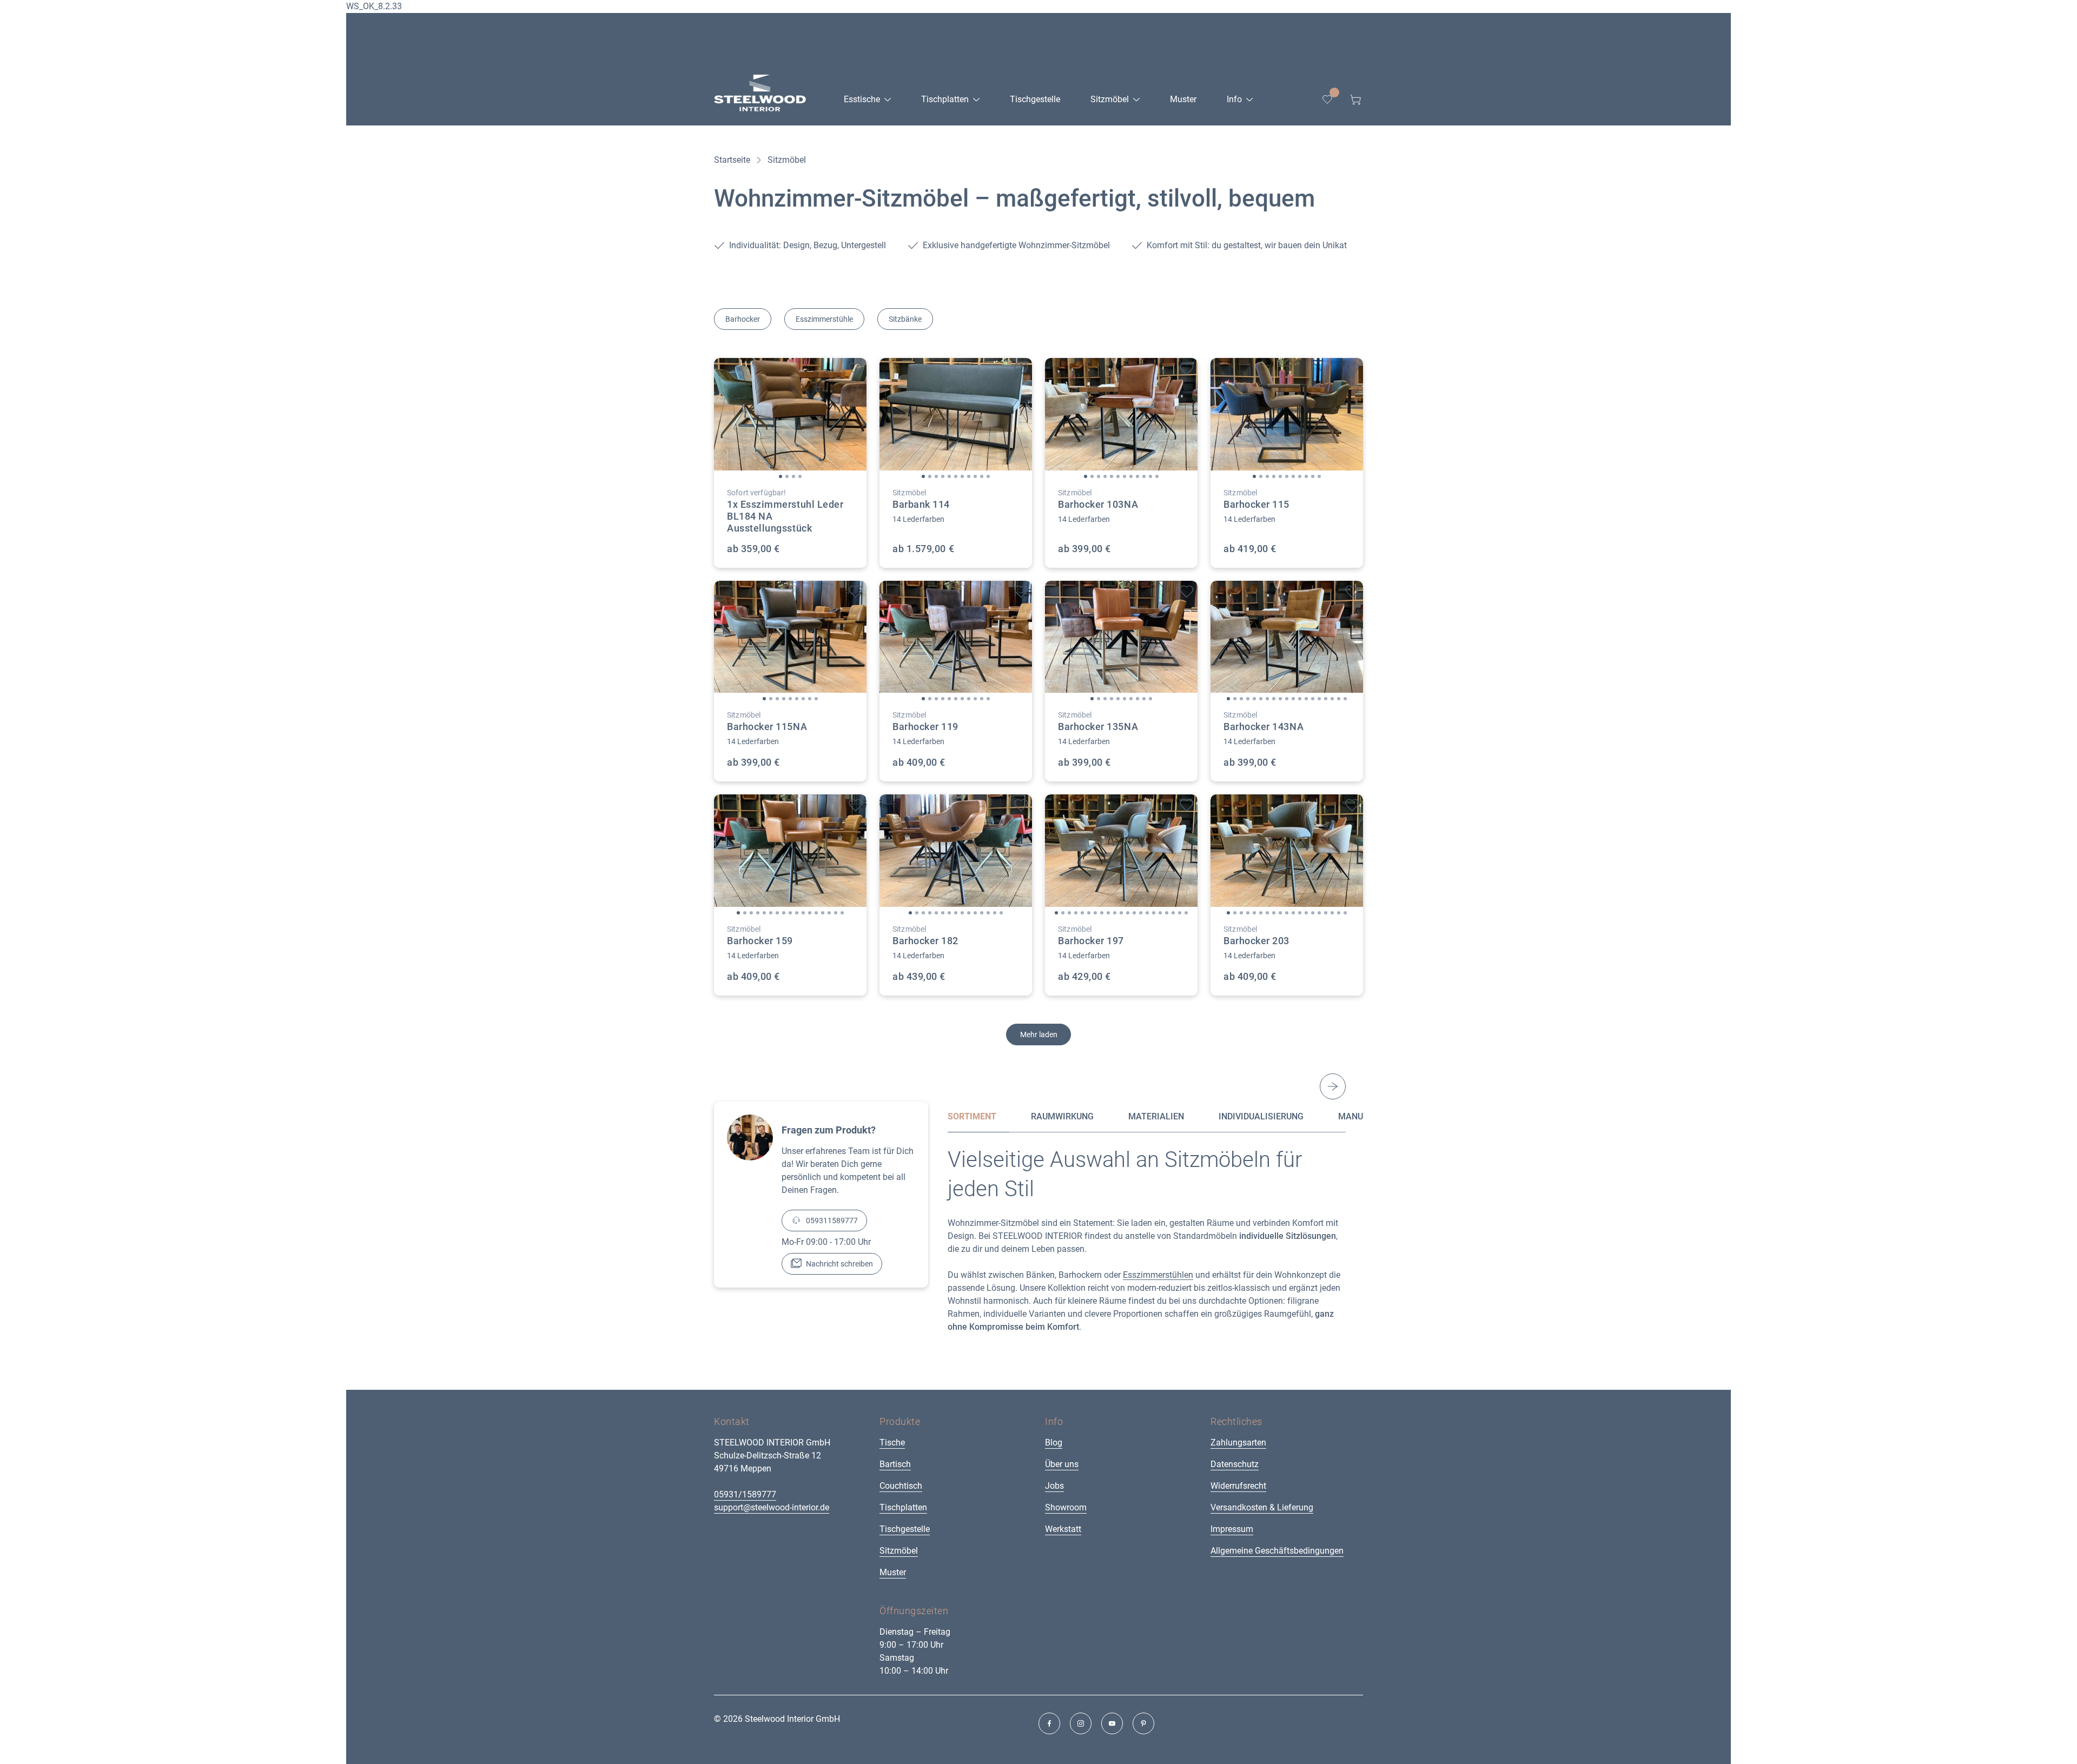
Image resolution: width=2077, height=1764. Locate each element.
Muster (893, 1572)
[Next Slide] (1333, 1086)
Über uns (1062, 1464)
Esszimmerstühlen (1158, 1275)
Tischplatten (903, 1507)
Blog (1054, 1443)
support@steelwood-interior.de (772, 1507)
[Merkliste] (1327, 100)
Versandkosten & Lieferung (1262, 1507)
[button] (780, 476)
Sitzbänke (905, 319)
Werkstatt (1063, 1529)
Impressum (1232, 1529)
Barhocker (743, 319)
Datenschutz (1235, 1464)
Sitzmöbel (899, 1551)
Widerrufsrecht (1238, 1486)
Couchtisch (901, 1486)
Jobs (1054, 1486)
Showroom (1066, 1507)
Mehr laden (1039, 1034)
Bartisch (895, 1464)
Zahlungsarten (1238, 1443)
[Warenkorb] (1355, 100)
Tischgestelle (905, 1529)
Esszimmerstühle (824, 319)
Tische (892, 1443)
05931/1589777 (745, 1494)
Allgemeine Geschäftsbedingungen (1277, 1551)
